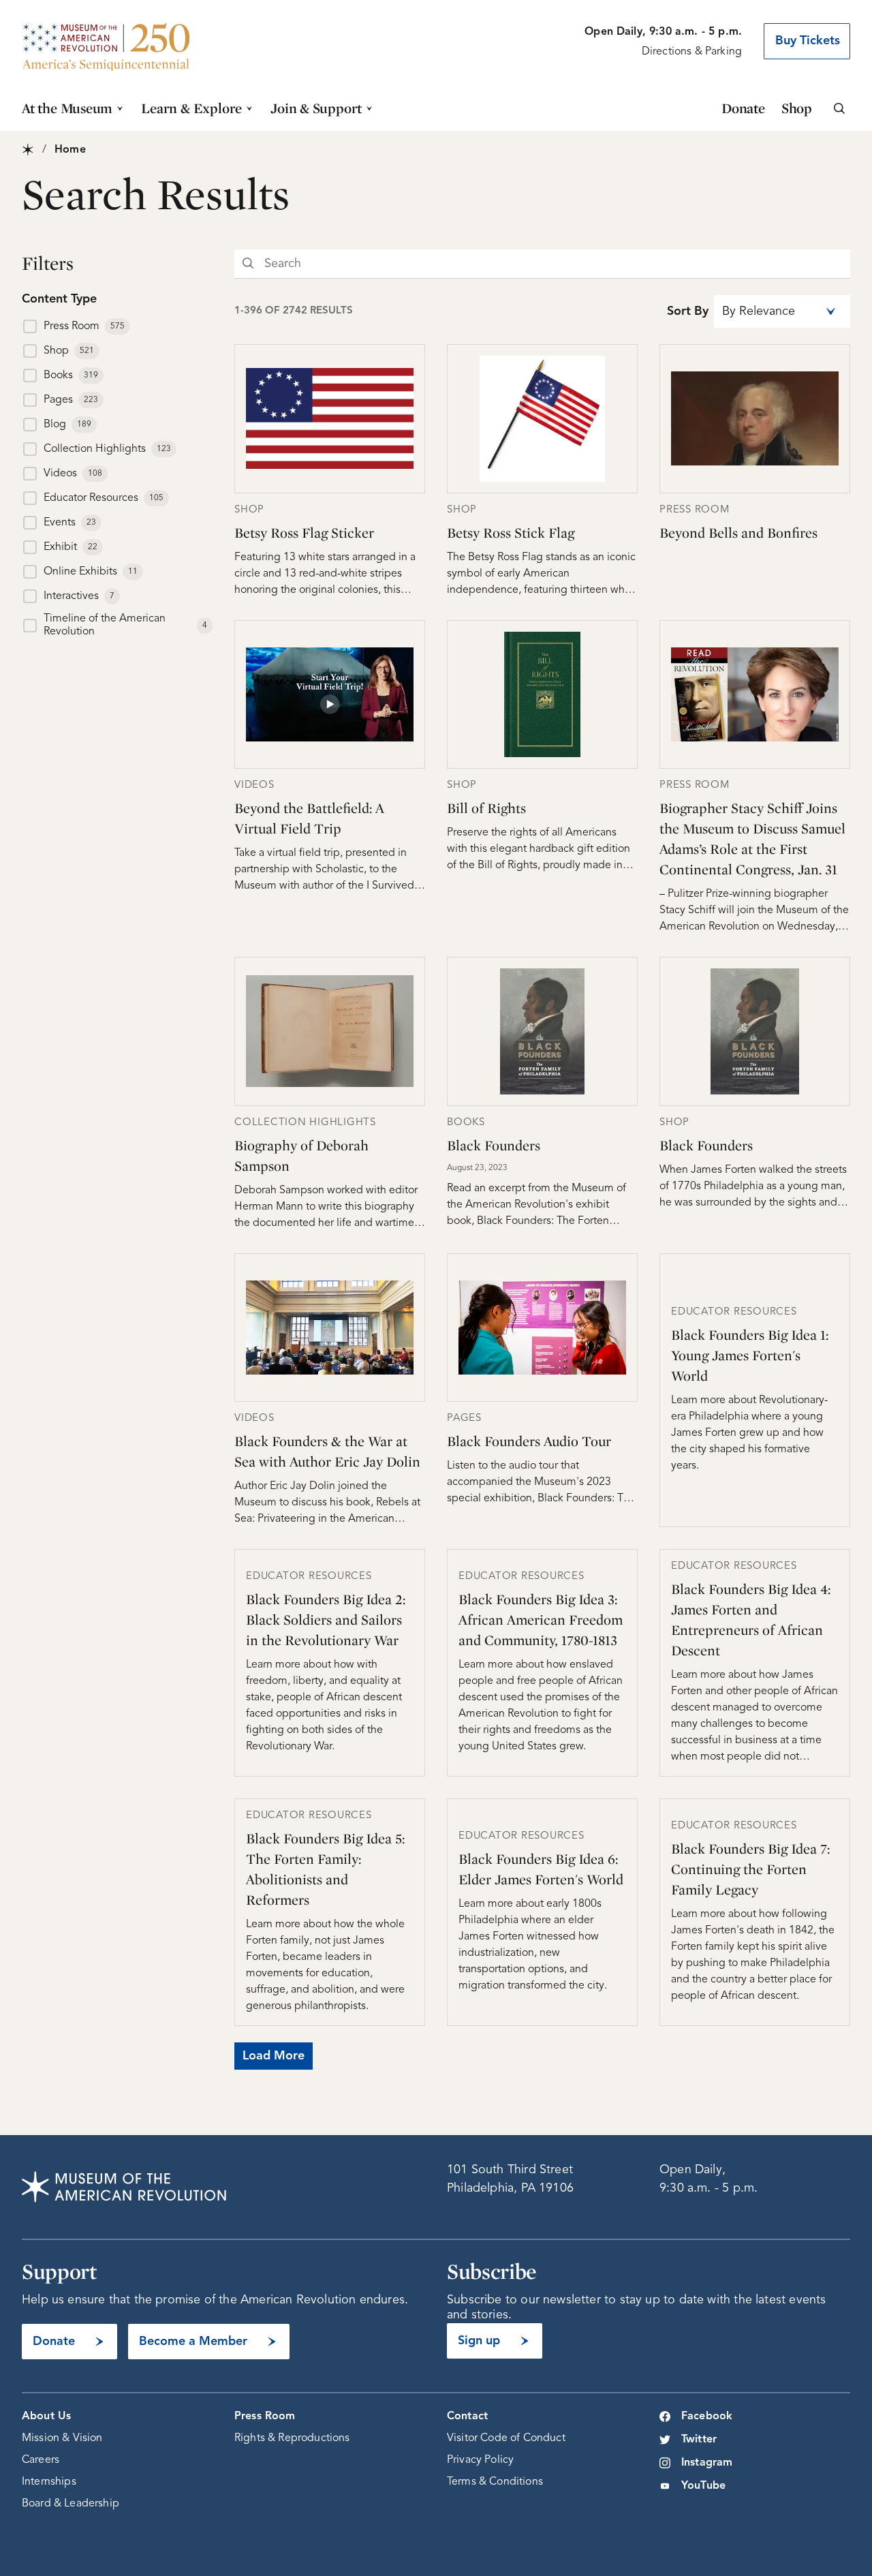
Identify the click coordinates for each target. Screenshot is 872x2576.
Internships (49, 2482)
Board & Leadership (71, 2504)
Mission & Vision (62, 2438)
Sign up (479, 2341)
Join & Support (316, 108)
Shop (797, 108)
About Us (46, 2417)
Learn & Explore (191, 108)
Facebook (707, 2417)
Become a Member (193, 2342)
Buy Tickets (808, 41)
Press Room (265, 2417)
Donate (743, 108)
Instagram (707, 2463)
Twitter (699, 2440)
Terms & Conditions (495, 2482)
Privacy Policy (480, 2460)
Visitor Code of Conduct (506, 2438)
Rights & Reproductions (292, 2438)
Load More (274, 2056)
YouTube (703, 2486)
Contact (467, 2417)
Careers (41, 2460)
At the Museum (67, 108)
